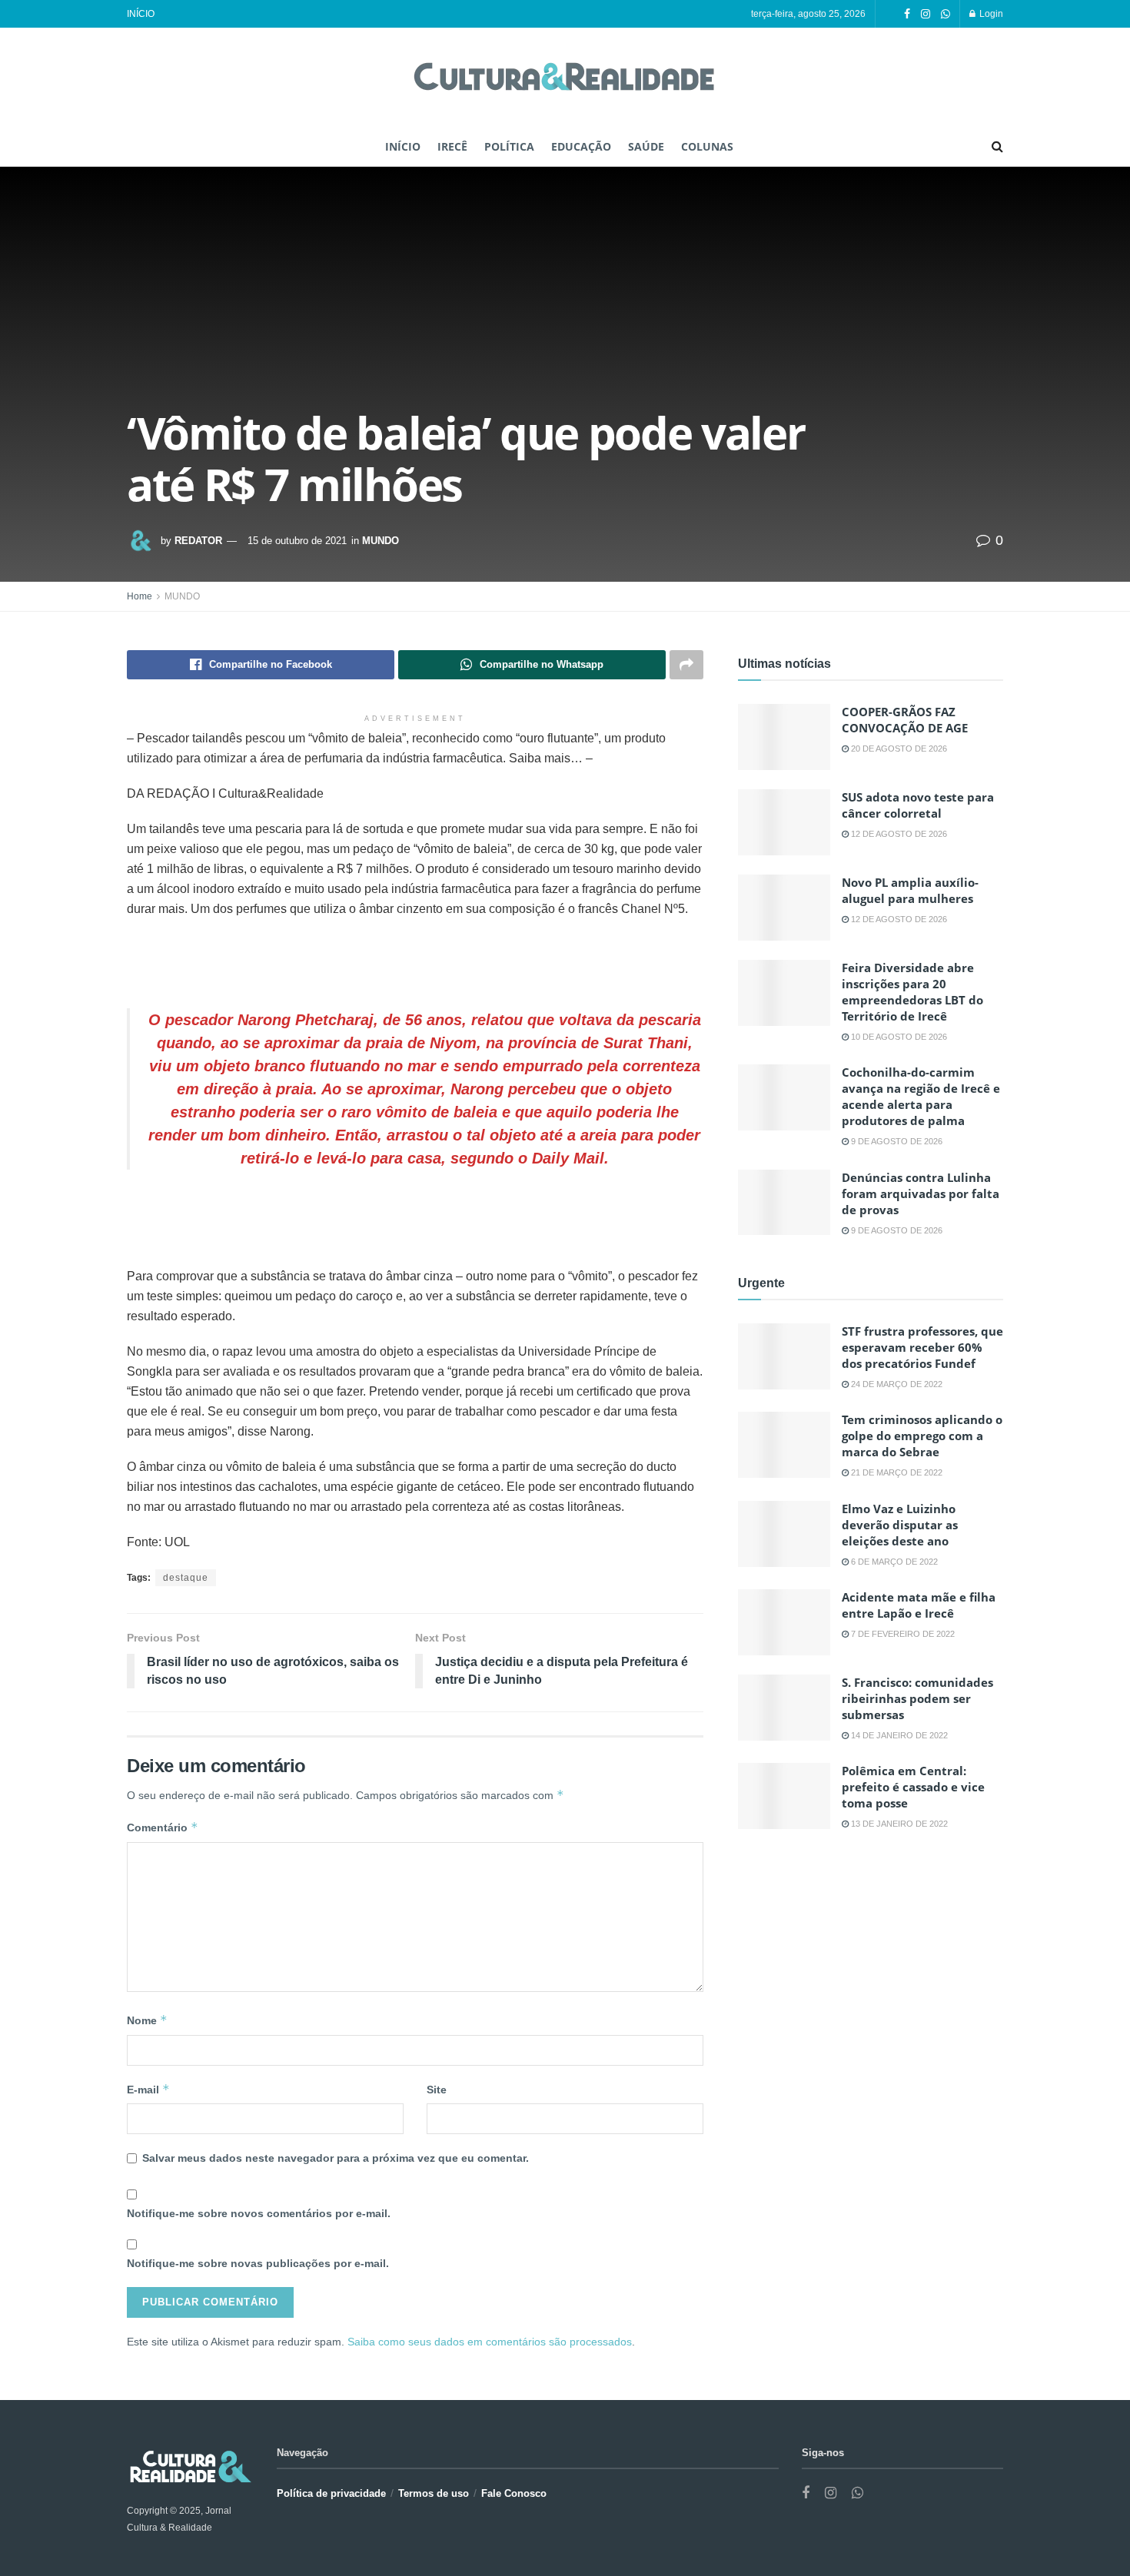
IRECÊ (452, 146)
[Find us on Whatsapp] (946, 14)
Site (437, 2090)
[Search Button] (997, 147)
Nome (147, 2020)
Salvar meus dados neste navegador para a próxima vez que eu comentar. (336, 2158)
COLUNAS (707, 146)
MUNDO (381, 541)
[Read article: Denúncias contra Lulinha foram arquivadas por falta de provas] (784, 1203)
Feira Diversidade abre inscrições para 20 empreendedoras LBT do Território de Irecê (912, 992)
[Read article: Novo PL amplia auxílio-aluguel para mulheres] (784, 908)
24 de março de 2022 (896, 1384)
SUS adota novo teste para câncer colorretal (918, 805)
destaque (186, 1578)
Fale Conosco (514, 2493)
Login (990, 14)
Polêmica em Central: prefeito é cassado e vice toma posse (913, 1787)
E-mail (148, 2089)
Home (140, 596)
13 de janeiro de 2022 (898, 1824)
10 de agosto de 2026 (898, 1037)
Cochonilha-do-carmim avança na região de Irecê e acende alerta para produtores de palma (921, 1096)
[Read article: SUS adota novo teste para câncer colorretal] (784, 822)
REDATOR (198, 541)
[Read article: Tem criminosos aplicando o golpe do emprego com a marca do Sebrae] (784, 1445)
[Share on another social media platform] (686, 665)
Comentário (163, 1827)
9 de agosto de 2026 (896, 1141)
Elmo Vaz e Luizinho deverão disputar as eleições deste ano (900, 1525)
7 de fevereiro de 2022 (902, 1634)
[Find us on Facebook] (907, 14)
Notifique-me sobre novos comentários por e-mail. (259, 2213)
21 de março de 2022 (896, 1472)
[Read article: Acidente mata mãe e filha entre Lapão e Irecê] (784, 1622)
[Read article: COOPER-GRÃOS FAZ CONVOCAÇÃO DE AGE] (784, 737)
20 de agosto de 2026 (898, 749)
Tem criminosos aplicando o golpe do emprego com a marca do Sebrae (922, 1436)
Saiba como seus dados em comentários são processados (490, 2342)
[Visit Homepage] (565, 78)
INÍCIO (141, 14)
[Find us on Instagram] (926, 14)
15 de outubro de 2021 (297, 541)
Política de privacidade (331, 2493)
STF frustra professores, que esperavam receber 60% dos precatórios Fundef (922, 1347)
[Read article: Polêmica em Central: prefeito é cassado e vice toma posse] (784, 1796)
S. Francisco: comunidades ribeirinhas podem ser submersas (917, 1698)
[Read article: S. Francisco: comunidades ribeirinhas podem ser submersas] (784, 1708)
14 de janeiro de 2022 (898, 1735)
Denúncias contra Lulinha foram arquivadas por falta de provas (921, 1193)
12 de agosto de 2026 (898, 834)
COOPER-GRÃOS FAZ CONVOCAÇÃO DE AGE (905, 720)
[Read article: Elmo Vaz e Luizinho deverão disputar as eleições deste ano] (784, 1534)
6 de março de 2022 (893, 1562)
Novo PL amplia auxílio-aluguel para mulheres (910, 890)
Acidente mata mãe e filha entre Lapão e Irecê (919, 1605)
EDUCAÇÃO (581, 146)
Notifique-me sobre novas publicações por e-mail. (258, 2263)
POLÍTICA (509, 146)
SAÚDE (646, 146)
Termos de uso (434, 2493)
